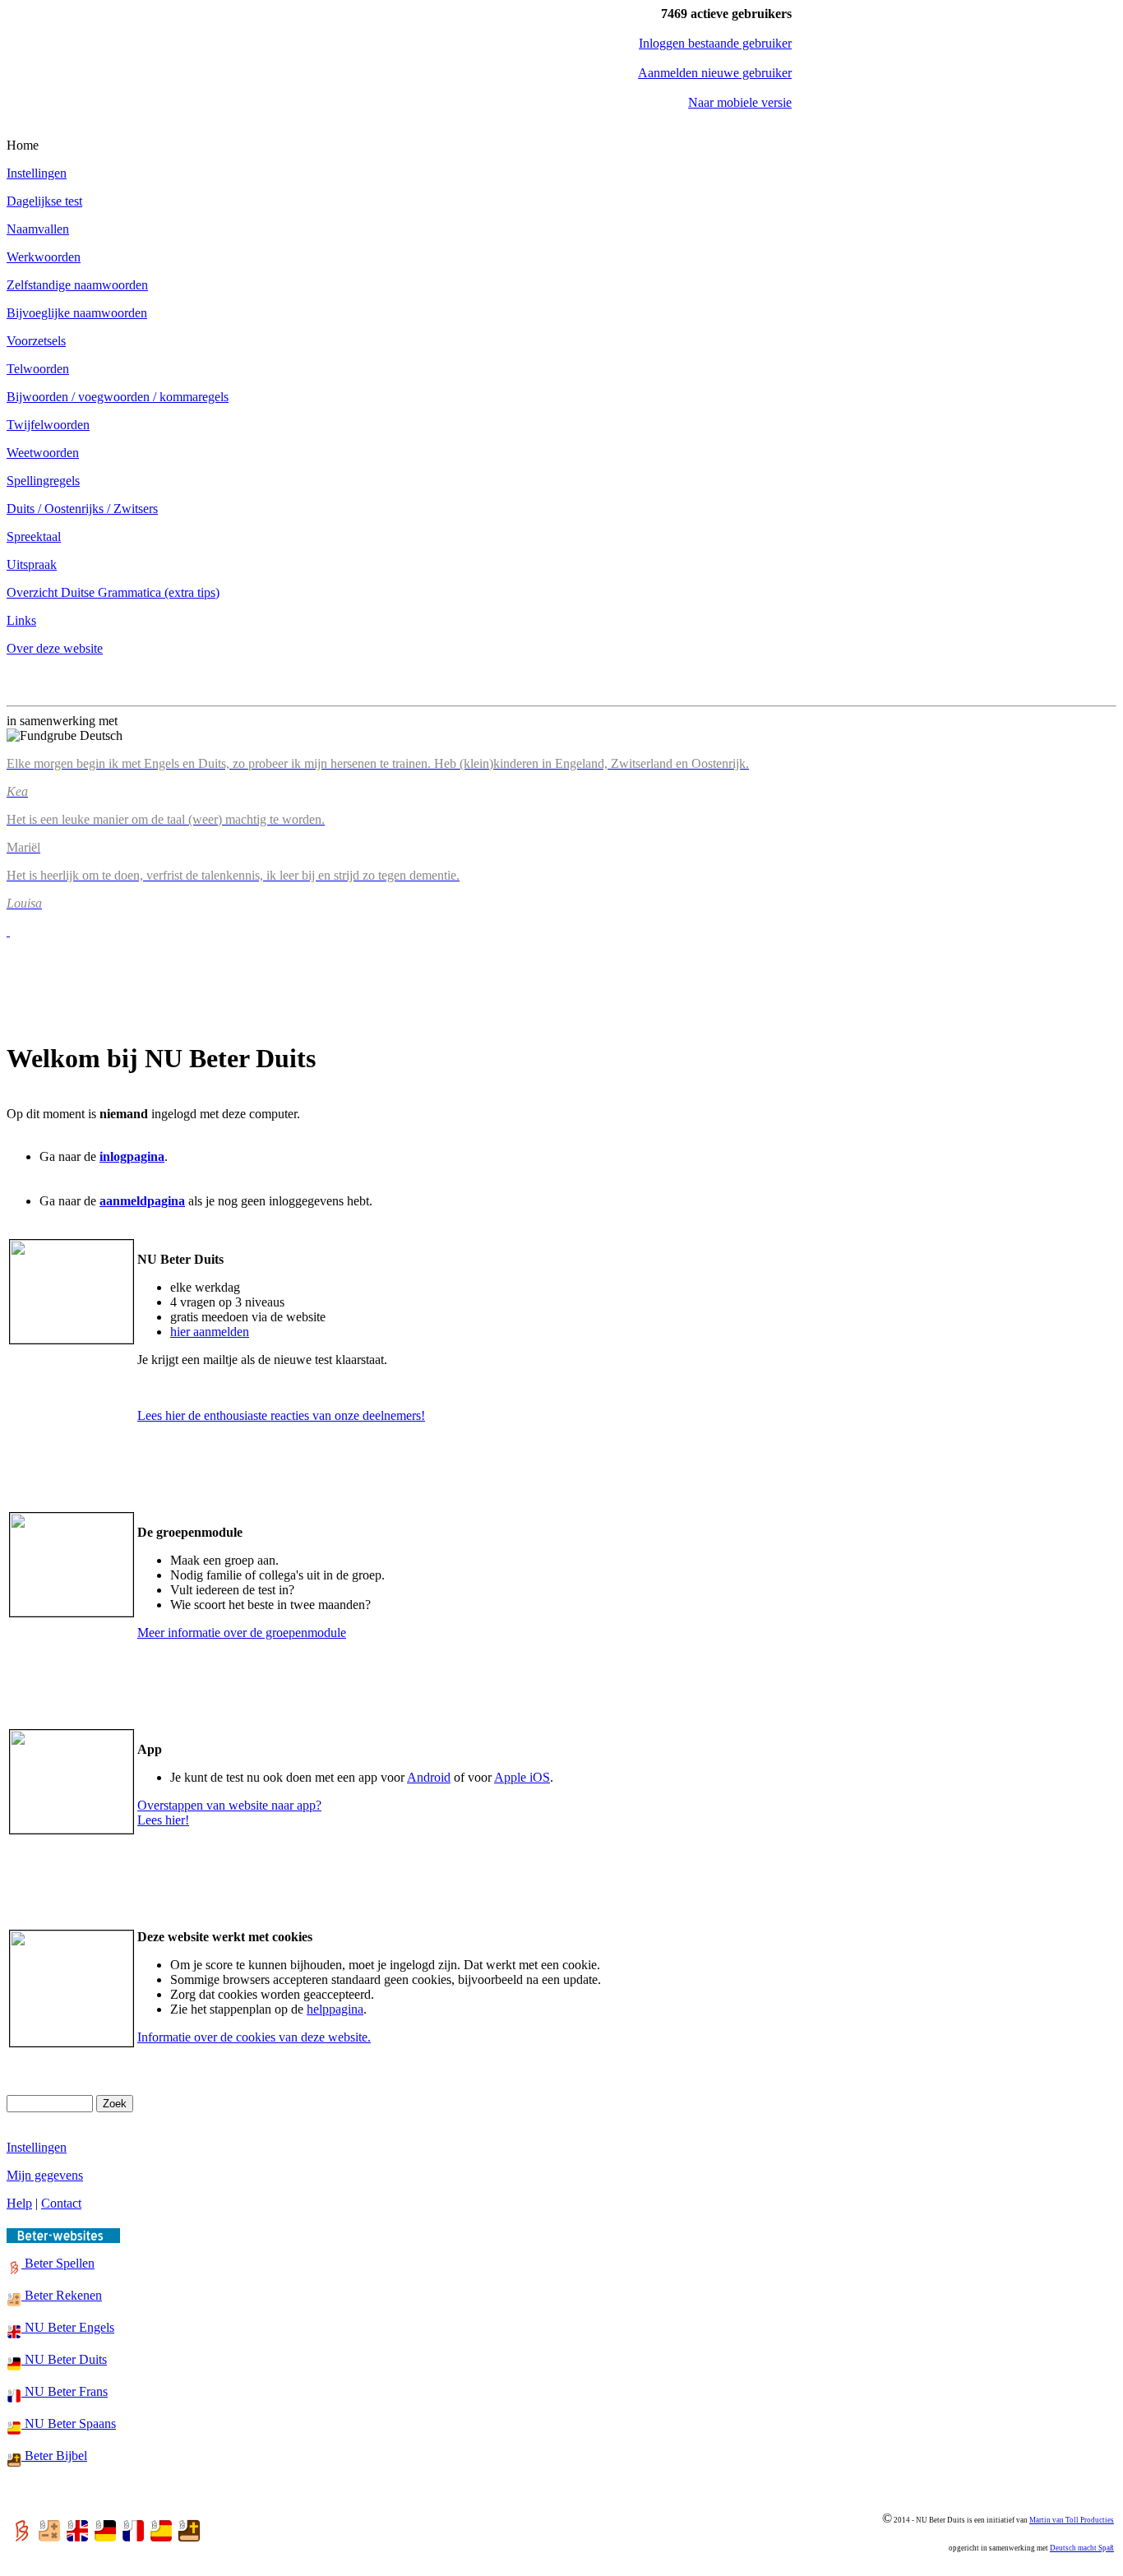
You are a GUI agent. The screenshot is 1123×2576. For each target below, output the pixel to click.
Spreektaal (34, 536)
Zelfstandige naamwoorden (77, 285)
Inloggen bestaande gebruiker (715, 43)
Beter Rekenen (62, 2295)
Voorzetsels (36, 341)
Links (21, 620)
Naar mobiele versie (740, 102)
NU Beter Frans (65, 2391)
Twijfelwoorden (48, 425)
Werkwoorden (44, 257)
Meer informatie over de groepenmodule (242, 1633)
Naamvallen (38, 229)
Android (429, 1777)
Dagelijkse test (44, 201)
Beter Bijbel (54, 2456)
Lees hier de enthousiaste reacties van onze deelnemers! (281, 1415)
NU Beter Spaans (69, 2423)
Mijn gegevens (45, 2175)
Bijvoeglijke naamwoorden (77, 313)
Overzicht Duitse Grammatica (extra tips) (113, 592)
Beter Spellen (58, 2263)
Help (19, 2203)
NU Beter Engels (68, 2327)
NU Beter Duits (64, 2359)
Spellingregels (43, 481)
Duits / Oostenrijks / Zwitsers (82, 509)
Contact (61, 2203)
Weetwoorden (43, 453)
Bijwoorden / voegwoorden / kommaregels (118, 397)
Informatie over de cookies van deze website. (254, 2037)
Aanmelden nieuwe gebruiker (715, 73)
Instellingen (37, 173)
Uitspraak (32, 564)
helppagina (335, 2009)
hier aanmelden (210, 1332)
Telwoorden (38, 369)
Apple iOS (522, 1777)
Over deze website (55, 648)
